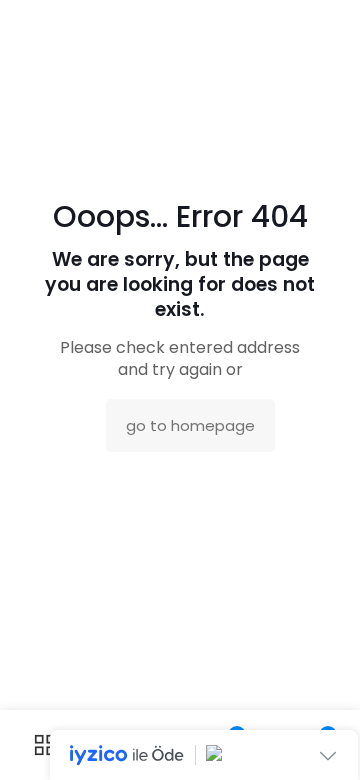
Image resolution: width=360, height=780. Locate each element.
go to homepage (190, 425)
